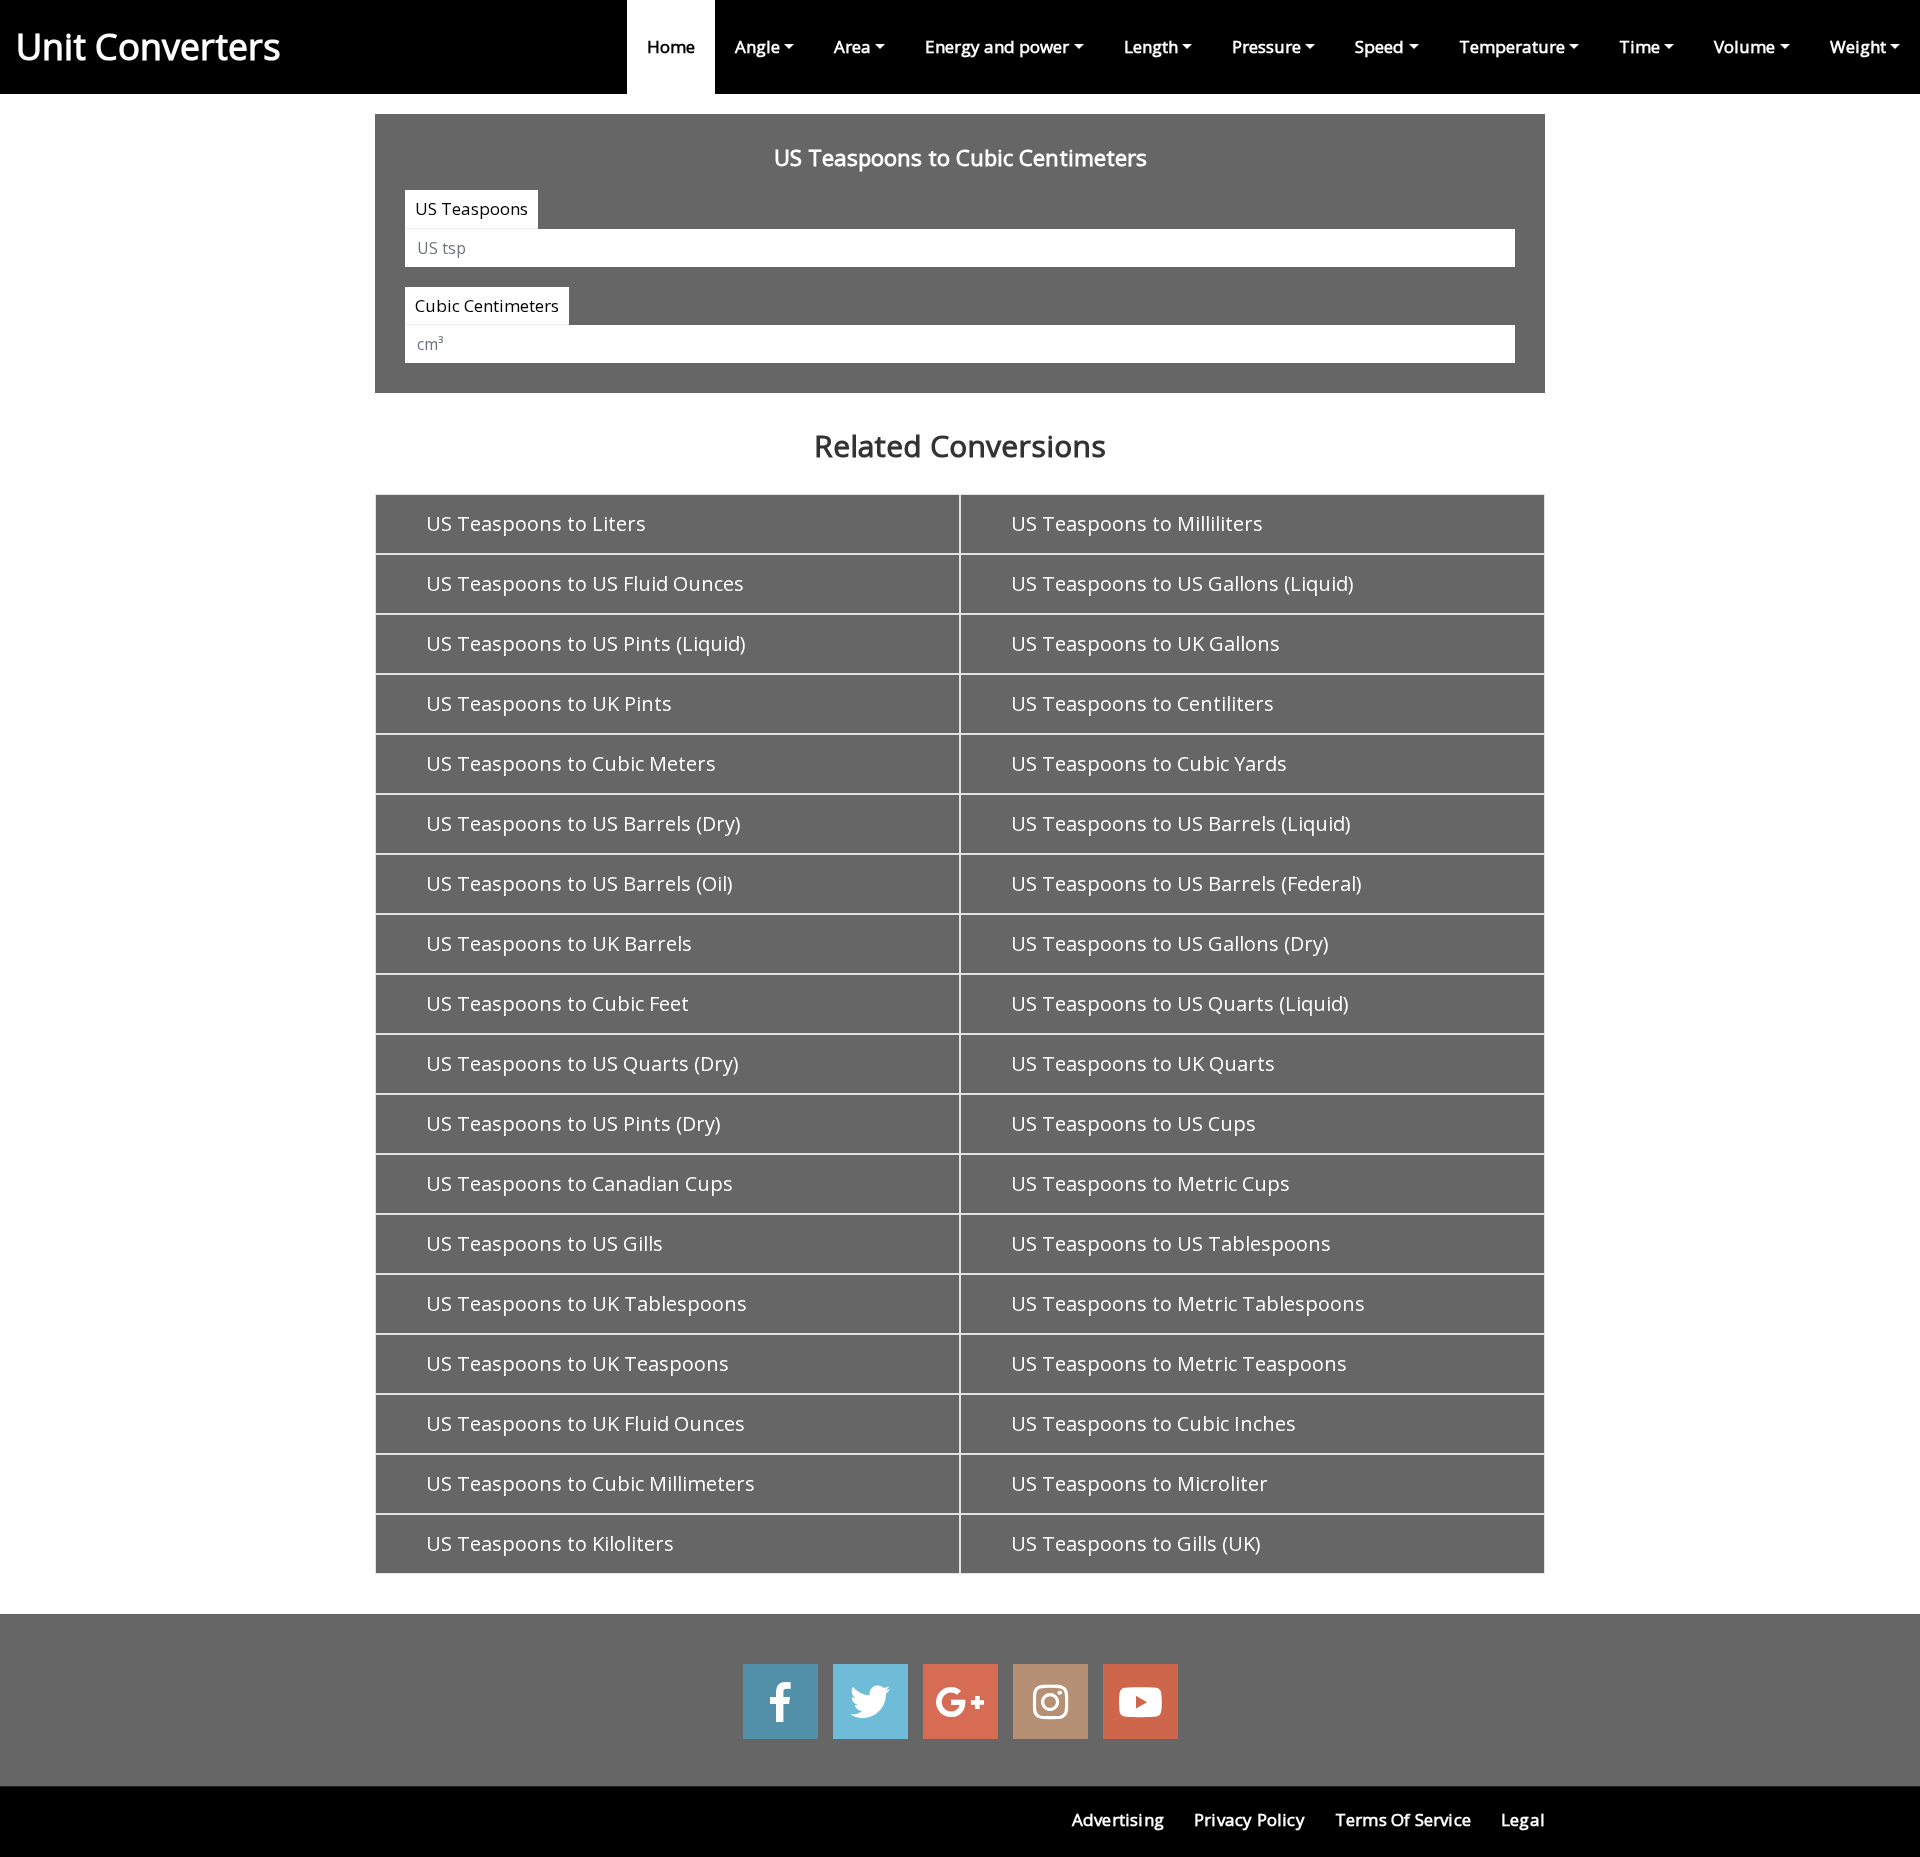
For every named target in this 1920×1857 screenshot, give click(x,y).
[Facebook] (780, 1701)
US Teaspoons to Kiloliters (550, 1543)
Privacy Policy (1249, 1819)
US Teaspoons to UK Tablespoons (586, 1303)
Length (1151, 46)
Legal (1523, 1819)
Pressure (1266, 46)
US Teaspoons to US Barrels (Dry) (583, 823)
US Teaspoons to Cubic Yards (1149, 763)
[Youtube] (1140, 1701)
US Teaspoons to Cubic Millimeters (590, 1483)
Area (852, 46)
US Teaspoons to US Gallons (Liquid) (1182, 583)
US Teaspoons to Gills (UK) (1136, 1543)
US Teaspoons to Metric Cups (1150, 1183)
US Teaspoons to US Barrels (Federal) (1186, 883)
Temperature (1512, 46)
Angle (757, 46)
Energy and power (997, 46)
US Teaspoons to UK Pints (549, 703)
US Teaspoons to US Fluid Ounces (585, 583)
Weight (1858, 46)
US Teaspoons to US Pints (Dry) (573, 1123)
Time (1639, 46)
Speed (1379, 46)
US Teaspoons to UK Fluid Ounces (585, 1423)
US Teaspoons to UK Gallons (1145, 643)
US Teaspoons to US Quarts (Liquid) (1180, 1003)
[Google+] (960, 1701)
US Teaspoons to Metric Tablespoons (1188, 1303)
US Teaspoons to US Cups (1133, 1123)
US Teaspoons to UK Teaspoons (577, 1363)
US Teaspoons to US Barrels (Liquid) (1181, 823)
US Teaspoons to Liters (536, 523)
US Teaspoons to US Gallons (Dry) (1170, 943)
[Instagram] (1050, 1701)
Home (671, 46)
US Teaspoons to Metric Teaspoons (1179, 1363)
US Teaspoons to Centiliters (1142, 703)
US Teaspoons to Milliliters (1137, 523)
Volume (1744, 46)
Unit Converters (148, 46)
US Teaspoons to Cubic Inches (1153, 1423)
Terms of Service (1403, 1819)
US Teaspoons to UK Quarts (1143, 1063)
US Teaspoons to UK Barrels (559, 943)
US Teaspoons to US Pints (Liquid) (586, 643)
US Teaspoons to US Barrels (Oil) (579, 883)
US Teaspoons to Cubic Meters (571, 763)
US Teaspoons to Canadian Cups (579, 1183)
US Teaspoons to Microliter (1139, 1483)
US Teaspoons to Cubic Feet (557, 1003)
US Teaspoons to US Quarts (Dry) (582, 1063)
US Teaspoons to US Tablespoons (1171, 1243)
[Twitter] (870, 1701)
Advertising (1118, 1819)
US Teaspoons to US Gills (544, 1243)
